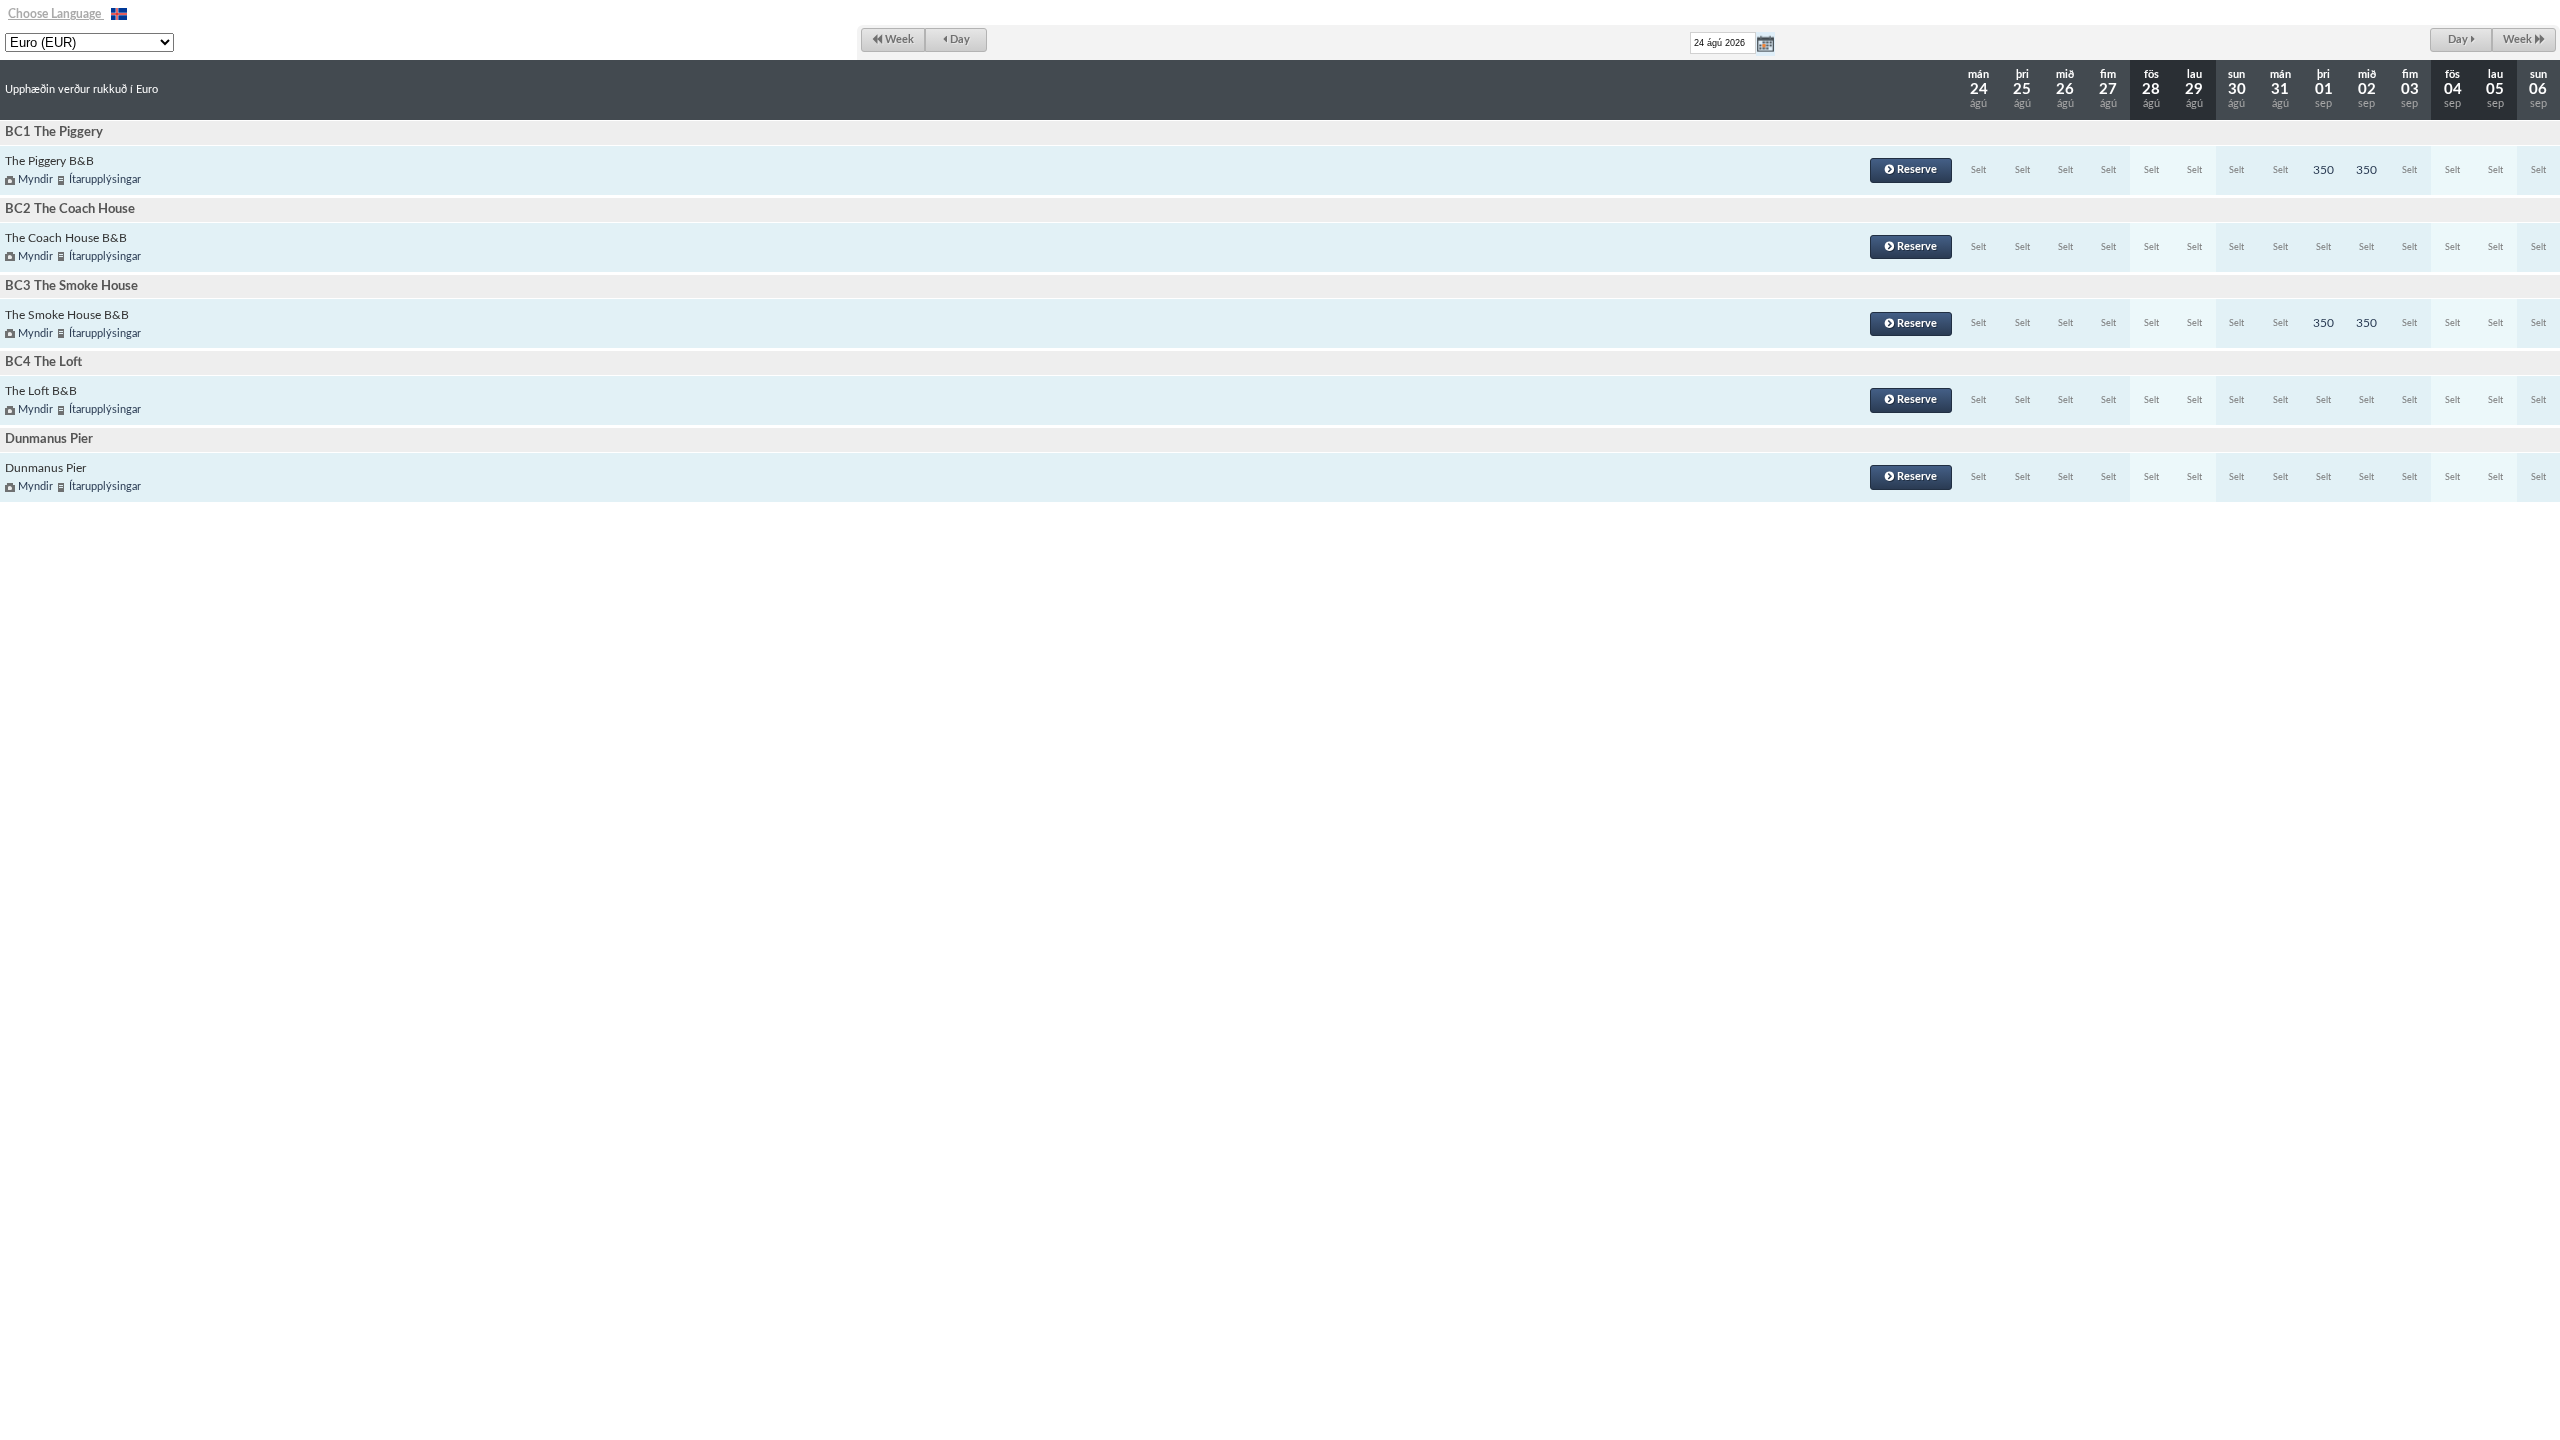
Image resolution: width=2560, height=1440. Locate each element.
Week (898, 39)
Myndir (35, 179)
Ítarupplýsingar (105, 179)
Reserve (1915, 169)
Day (958, 39)
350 (2323, 170)
